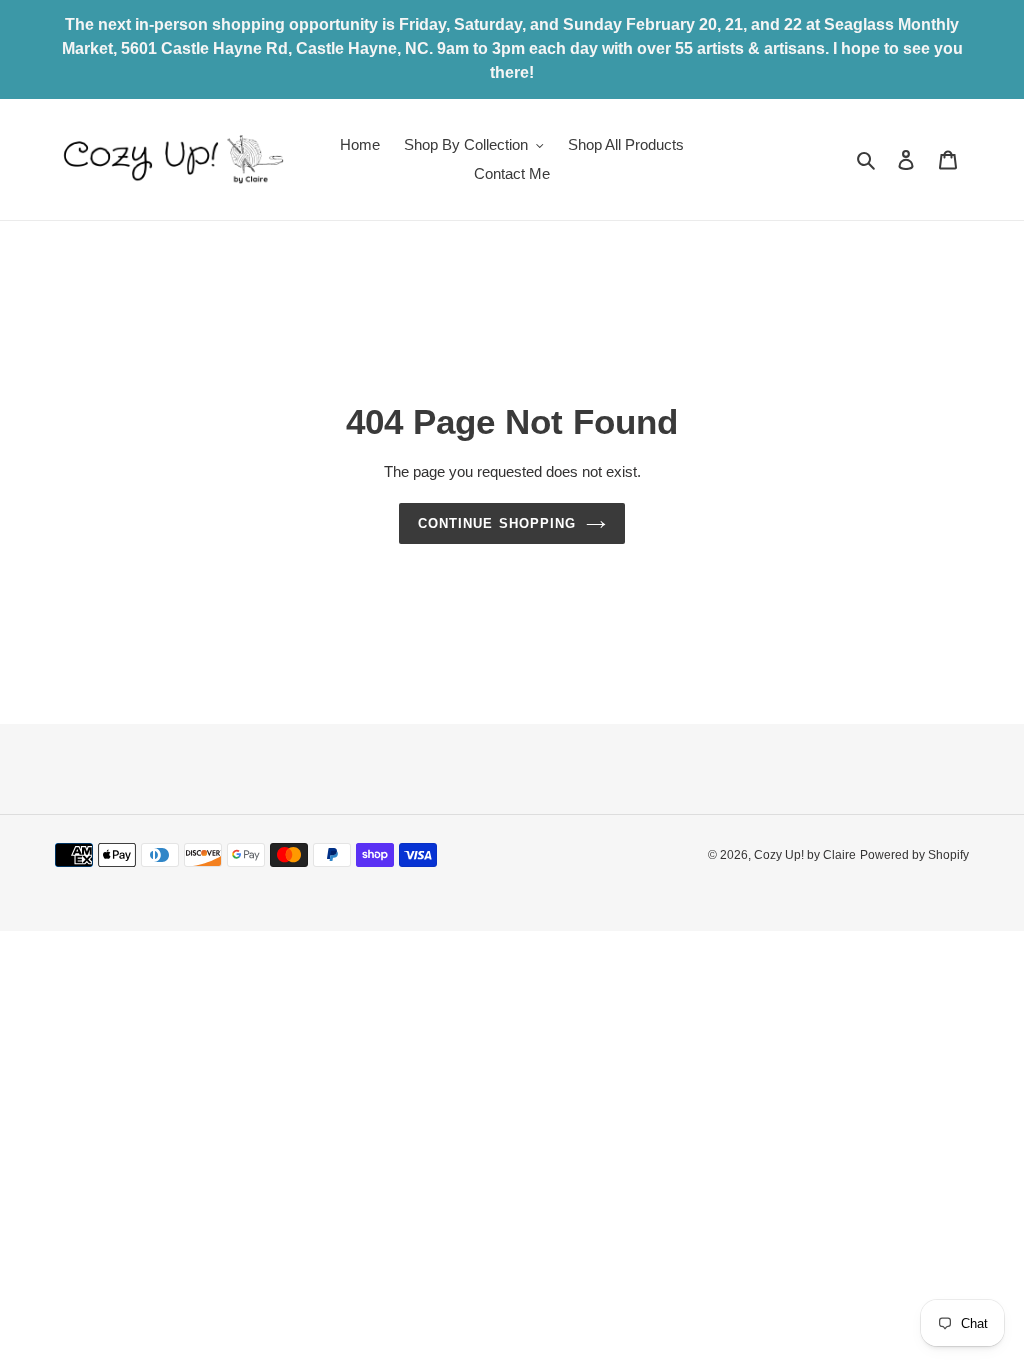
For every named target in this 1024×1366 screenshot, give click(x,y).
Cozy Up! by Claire (805, 855)
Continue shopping (497, 523)
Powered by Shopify (914, 855)
